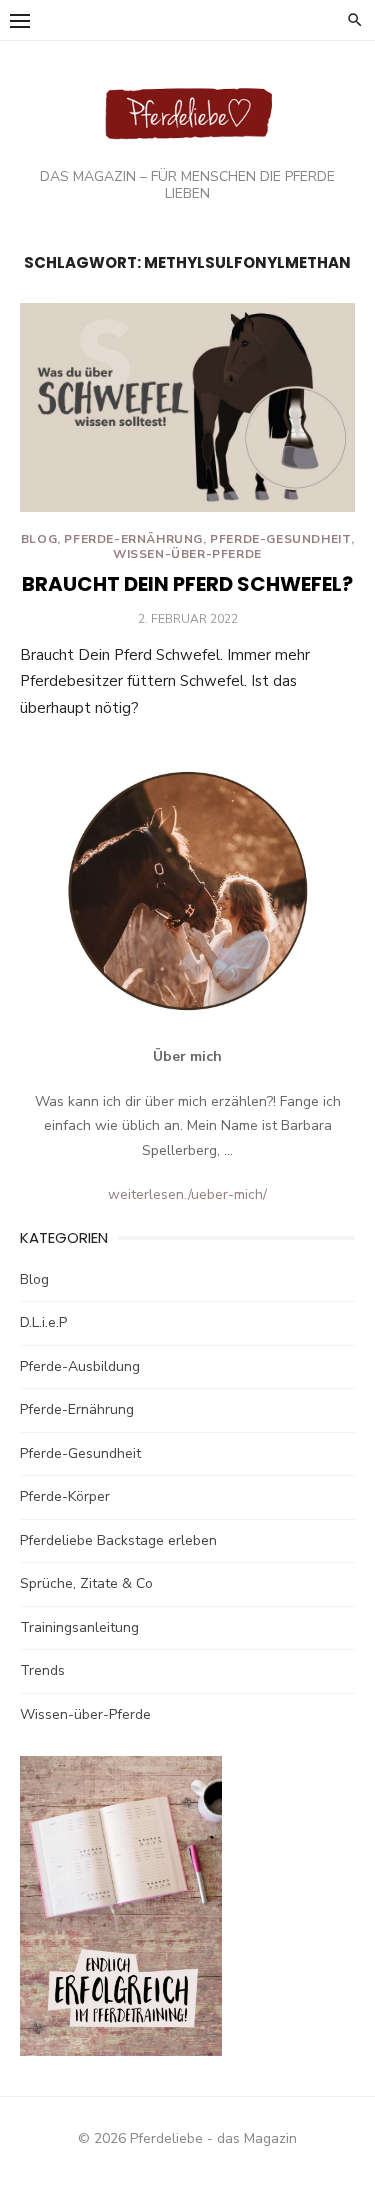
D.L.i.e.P (43, 1322)
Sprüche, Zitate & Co (86, 1583)
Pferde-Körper (65, 1496)
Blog (39, 539)
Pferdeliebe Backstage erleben (118, 1540)
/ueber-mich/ (227, 1194)
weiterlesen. (148, 1194)
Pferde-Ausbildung (80, 1366)
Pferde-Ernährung (133, 539)
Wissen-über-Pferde (187, 554)
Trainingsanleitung (79, 1627)
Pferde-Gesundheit (280, 539)
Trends (42, 1670)
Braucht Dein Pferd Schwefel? (187, 584)
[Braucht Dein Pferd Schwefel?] (187, 407)
